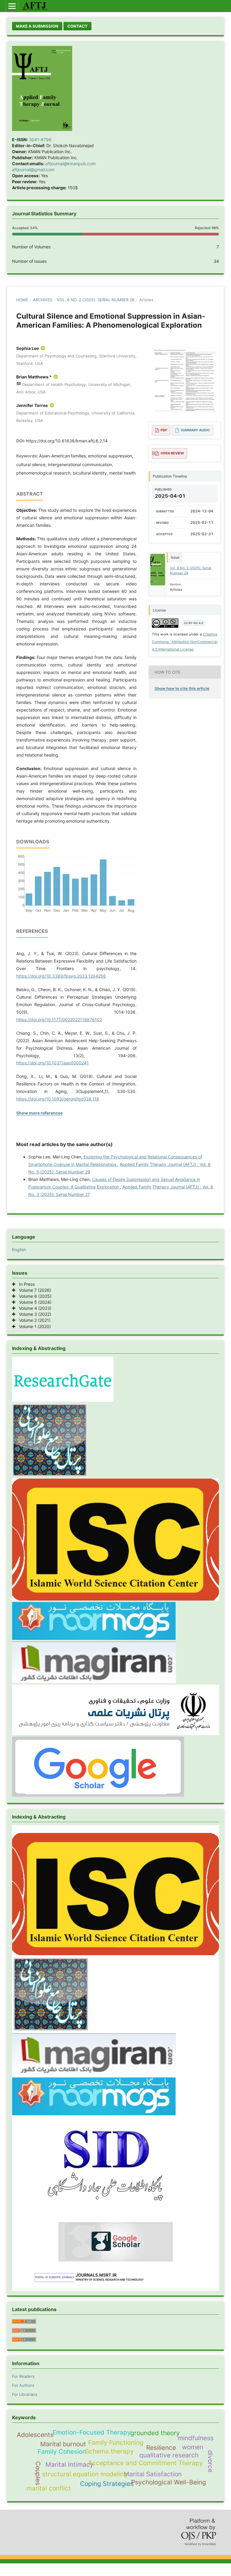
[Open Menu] (12, 6)
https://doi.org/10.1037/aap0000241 (52, 1063)
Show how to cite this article (182, 688)
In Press (25, 1284)
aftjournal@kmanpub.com (70, 164)
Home (22, 300)
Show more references (40, 1113)
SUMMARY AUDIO (195, 430)
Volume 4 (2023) (33, 1308)
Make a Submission (37, 26)
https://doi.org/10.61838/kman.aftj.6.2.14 (67, 441)
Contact (77, 26)
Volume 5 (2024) (33, 1302)
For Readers (23, 2376)
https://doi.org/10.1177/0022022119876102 (59, 1019)
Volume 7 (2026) (33, 1290)
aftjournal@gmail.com (33, 170)
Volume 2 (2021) (33, 1320)
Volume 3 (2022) (33, 1314)
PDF (164, 430)
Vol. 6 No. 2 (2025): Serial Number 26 (96, 300)
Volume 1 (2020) (33, 1326)
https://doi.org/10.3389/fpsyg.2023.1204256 (61, 976)
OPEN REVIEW (172, 453)
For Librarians (25, 2394)
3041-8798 (40, 140)
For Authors (23, 2385)
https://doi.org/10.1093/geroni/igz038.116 (58, 1099)
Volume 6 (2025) (33, 1296)
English (19, 1250)
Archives (43, 300)
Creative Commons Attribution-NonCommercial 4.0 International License (185, 642)
